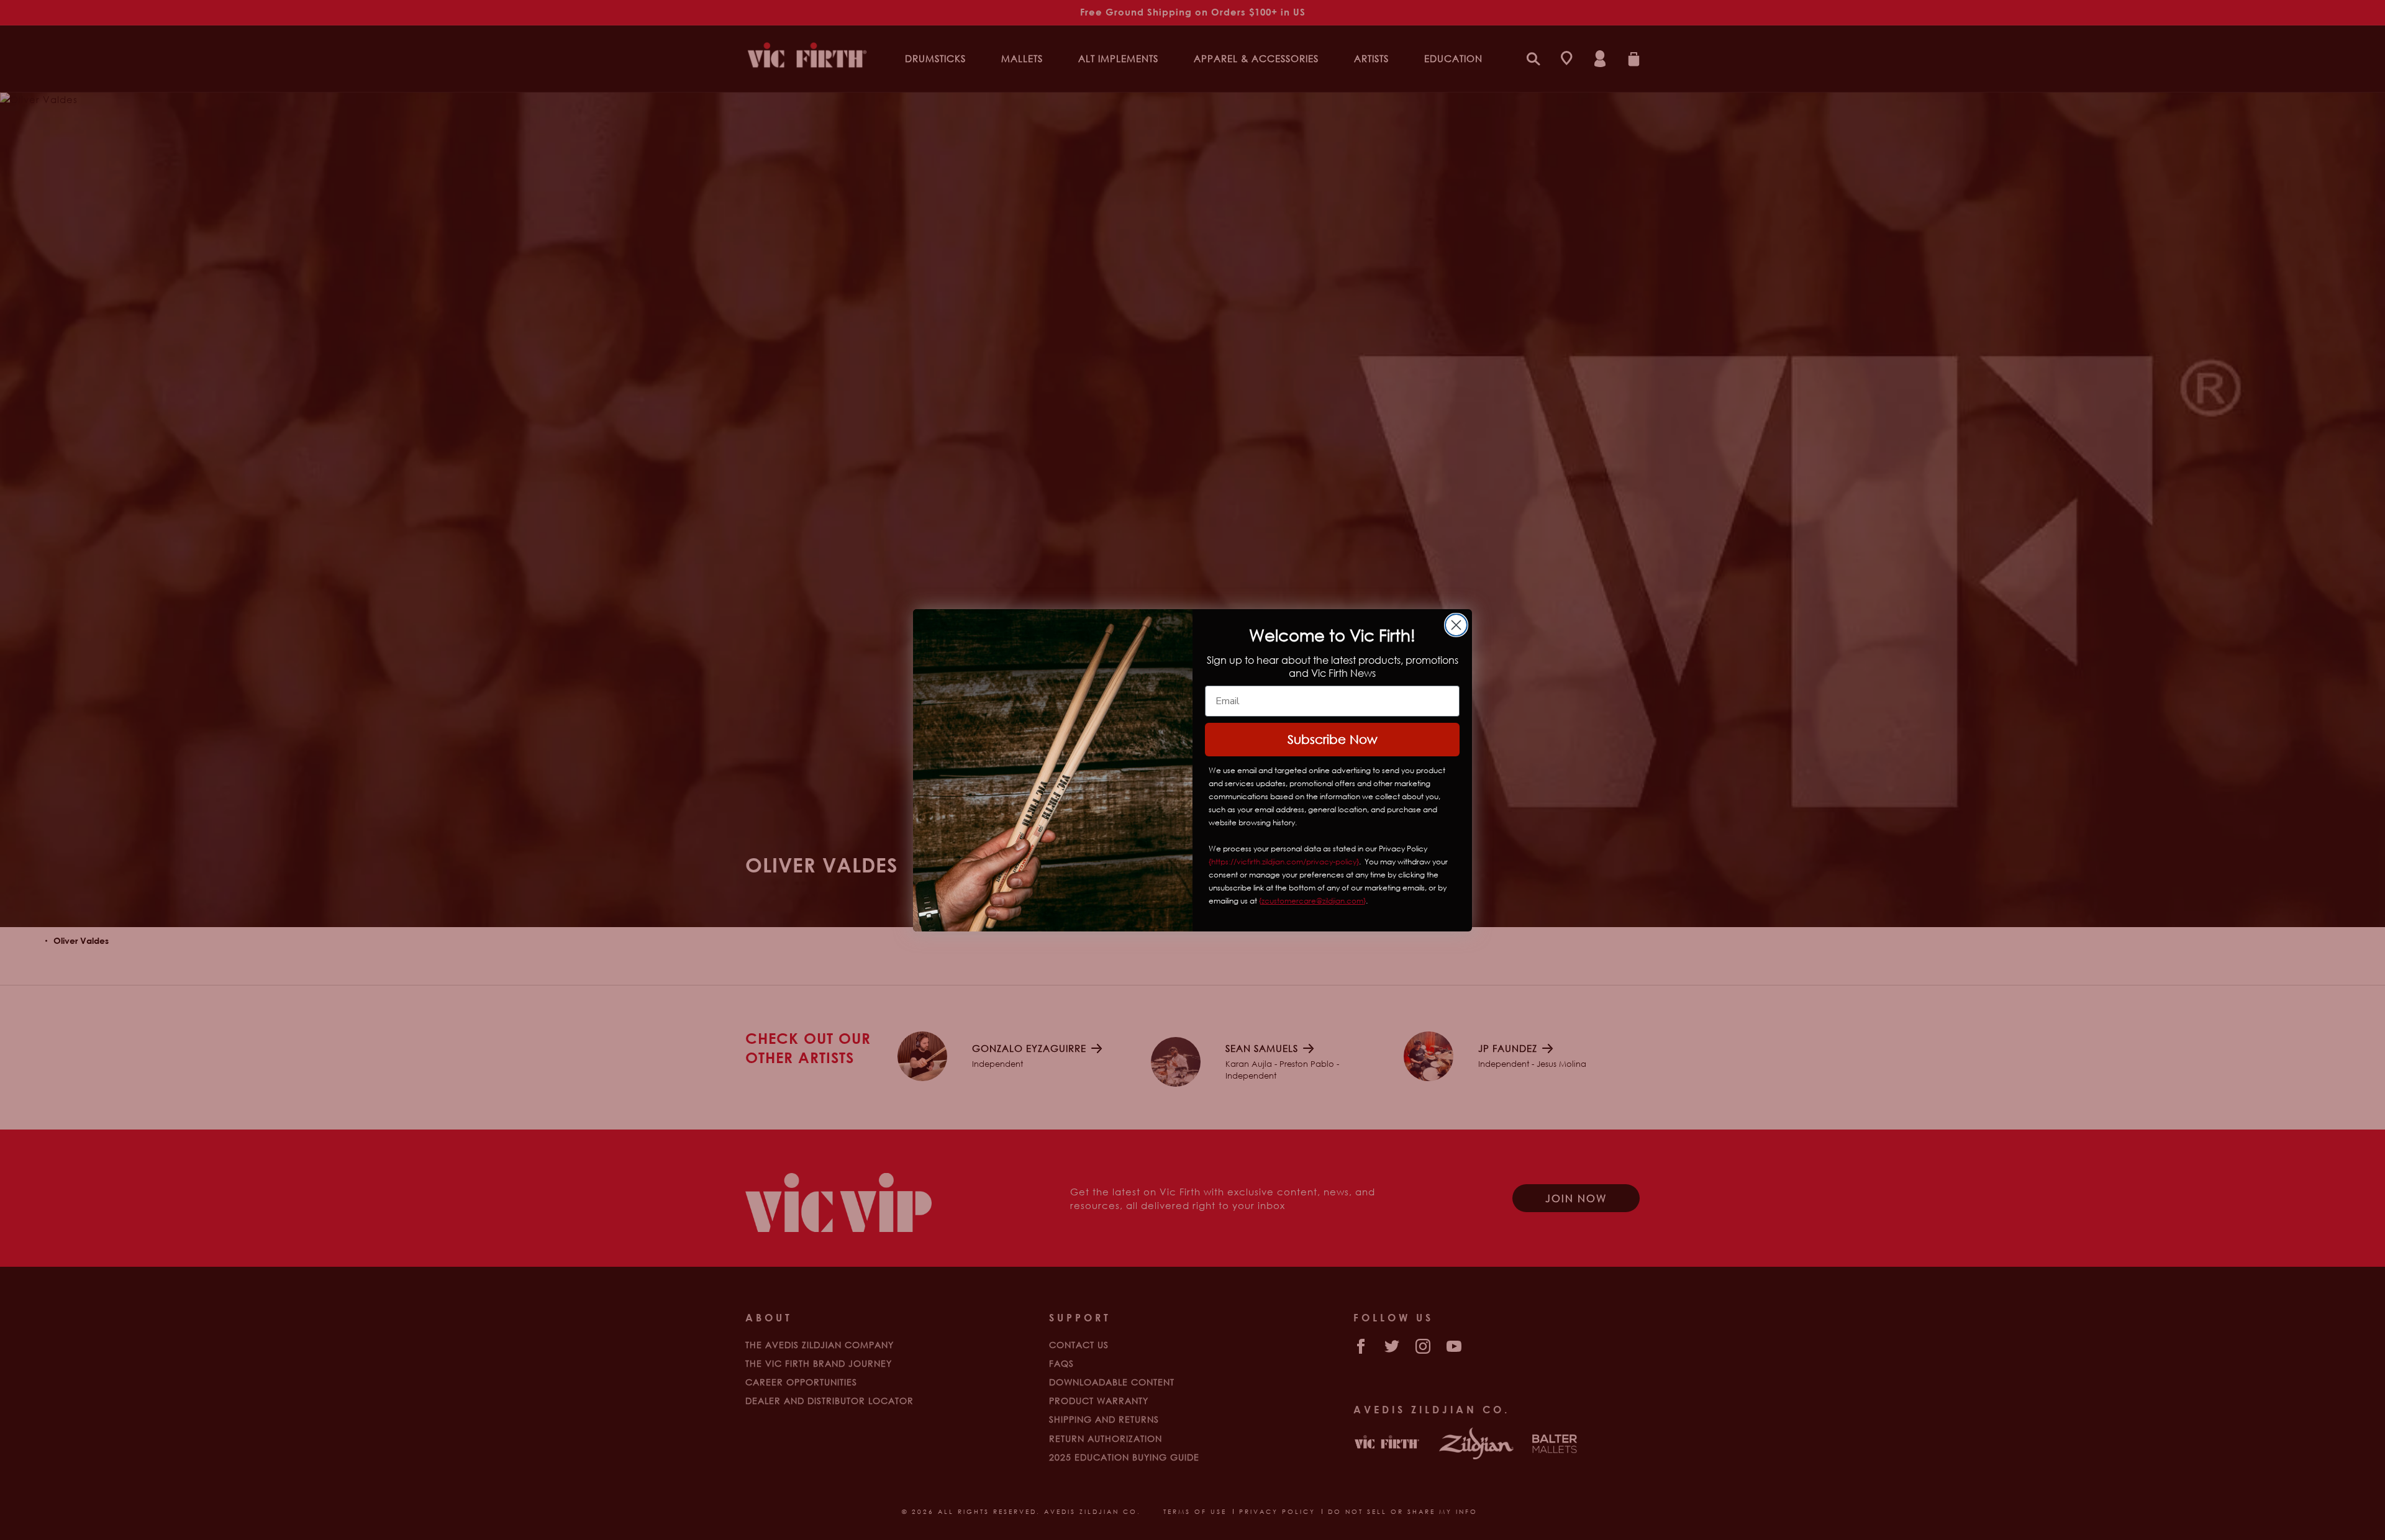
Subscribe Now (1333, 739)
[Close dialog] (1456, 625)
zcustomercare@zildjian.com (1312, 901)
